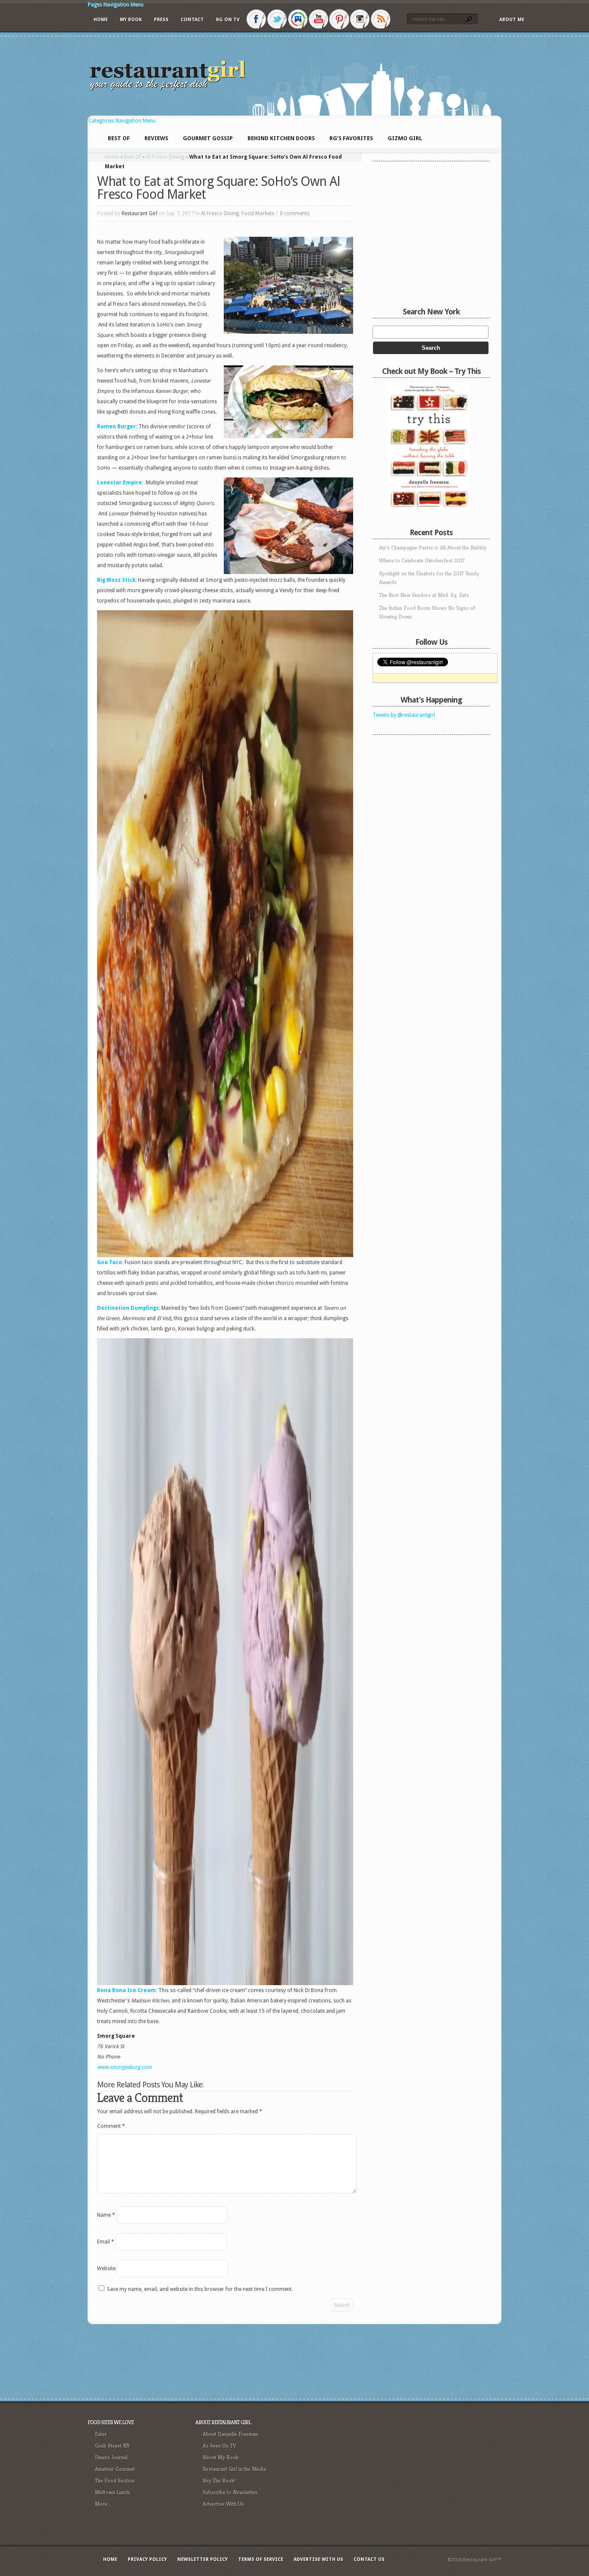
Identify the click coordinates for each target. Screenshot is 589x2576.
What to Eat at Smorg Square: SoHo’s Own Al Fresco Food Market (218, 188)
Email (106, 2242)
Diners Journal (111, 2457)
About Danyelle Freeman (230, 2434)
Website (106, 2269)
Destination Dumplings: (128, 1308)
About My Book (221, 2457)
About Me (512, 20)
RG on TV (228, 20)
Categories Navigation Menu (122, 121)
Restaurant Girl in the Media (234, 2469)
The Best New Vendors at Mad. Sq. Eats (424, 595)
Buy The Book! (219, 2480)
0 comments (295, 213)
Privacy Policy (147, 2559)
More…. (103, 2504)
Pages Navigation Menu (115, 4)
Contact (192, 20)
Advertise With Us (223, 2504)
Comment (111, 2126)
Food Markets (258, 213)
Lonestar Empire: (121, 483)
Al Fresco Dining (165, 157)
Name (106, 2215)
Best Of (133, 157)
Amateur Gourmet (115, 2469)
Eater (101, 2434)
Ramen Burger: (118, 427)
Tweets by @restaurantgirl (404, 715)
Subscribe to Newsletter (230, 2492)
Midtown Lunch (112, 2492)
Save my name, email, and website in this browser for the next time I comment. (200, 2289)
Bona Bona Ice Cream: (127, 1990)
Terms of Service (261, 2559)
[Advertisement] (426, 793)
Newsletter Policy (202, 2559)
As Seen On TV (219, 2446)
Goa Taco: (110, 1262)
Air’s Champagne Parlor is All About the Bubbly (433, 548)
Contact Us (369, 2559)
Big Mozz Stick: (117, 580)
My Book (131, 20)
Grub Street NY (112, 2446)
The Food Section (115, 2480)
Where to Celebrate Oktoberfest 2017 (422, 560)
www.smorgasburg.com (124, 2067)
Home (101, 20)
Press (161, 20)
